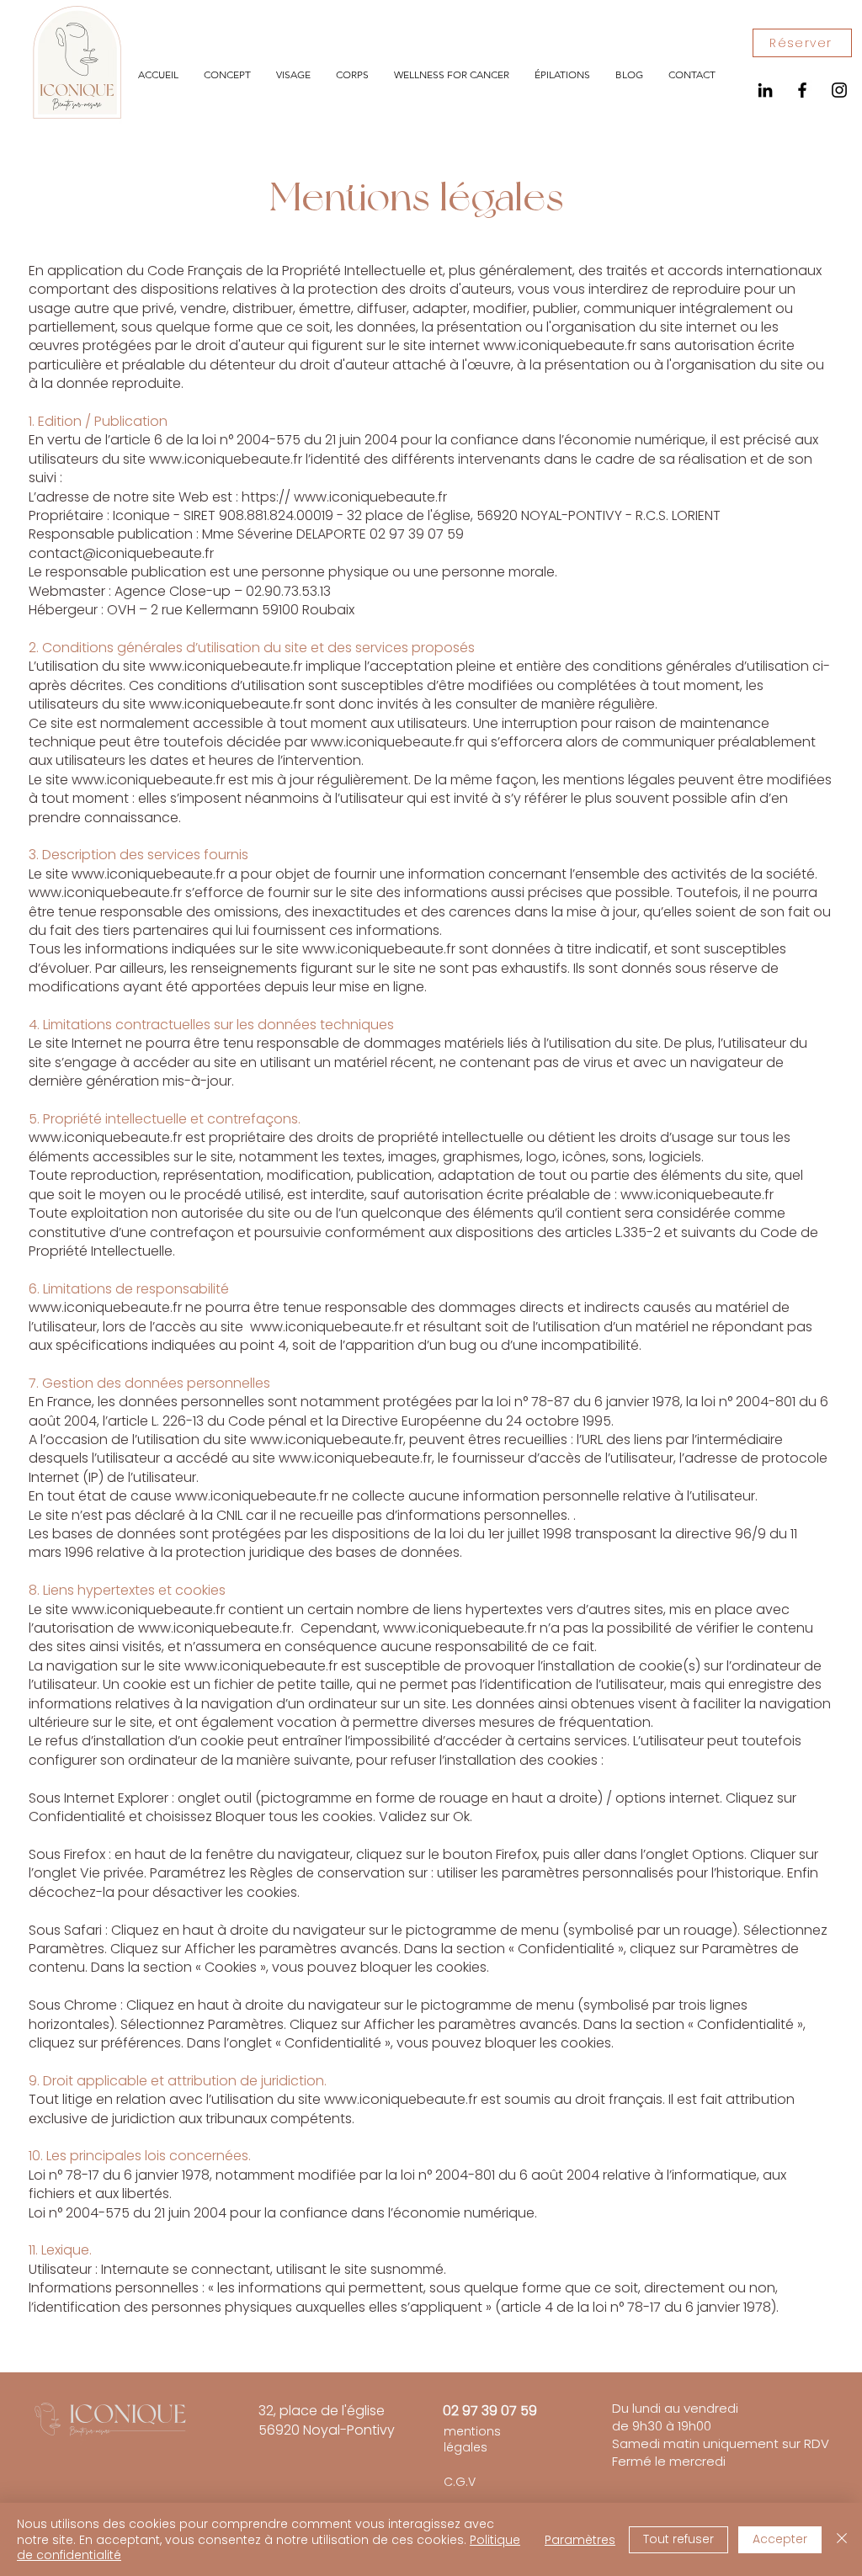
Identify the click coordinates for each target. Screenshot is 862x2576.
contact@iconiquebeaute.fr (121, 553)
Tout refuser (678, 2539)
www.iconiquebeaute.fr (560, 345)
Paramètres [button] (580, 2540)
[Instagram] (839, 90)
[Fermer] (842, 2539)
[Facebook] (802, 90)
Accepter (780, 2539)
